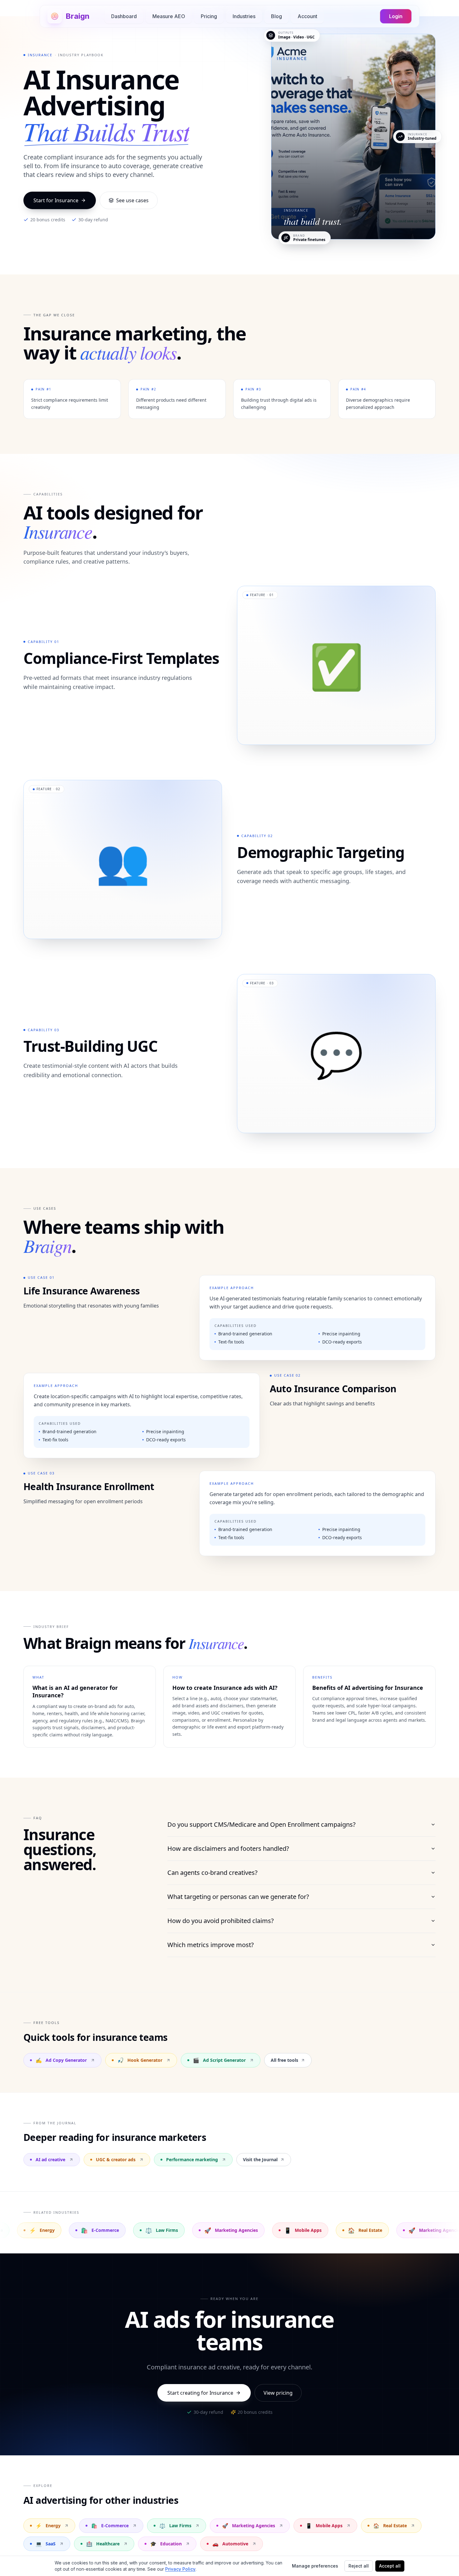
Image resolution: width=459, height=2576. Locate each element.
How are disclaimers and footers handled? (228, 1848)
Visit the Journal (260, 2159)
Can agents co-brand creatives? (212, 1873)
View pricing (278, 2393)
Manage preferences (315, 2566)
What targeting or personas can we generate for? (238, 1897)
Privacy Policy (180, 2569)
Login (396, 16)
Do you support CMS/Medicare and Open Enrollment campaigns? (262, 1824)
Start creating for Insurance (200, 2393)
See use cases (132, 200)
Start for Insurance (56, 200)
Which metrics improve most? (211, 1945)
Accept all (390, 2566)
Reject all (359, 2566)
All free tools (284, 2060)
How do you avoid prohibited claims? (221, 1921)
